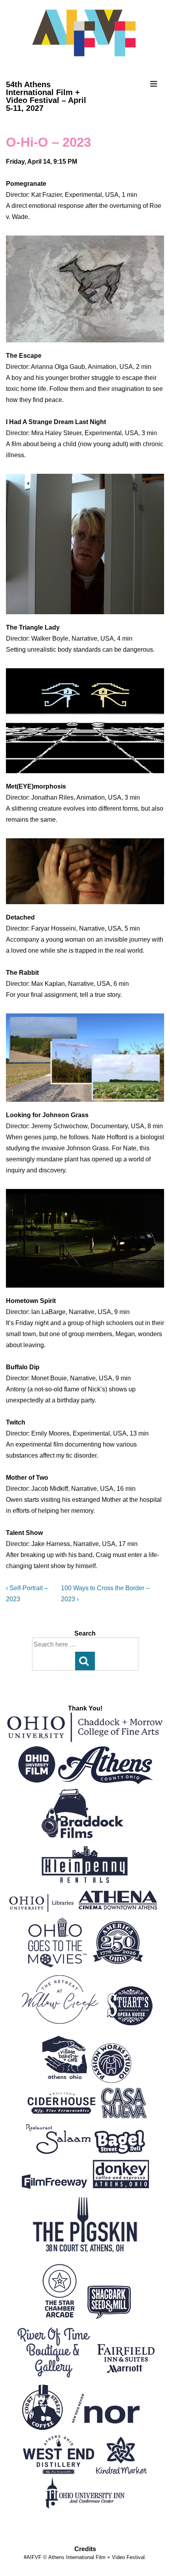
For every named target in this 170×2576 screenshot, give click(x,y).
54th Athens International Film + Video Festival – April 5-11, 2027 (46, 96)
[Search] (85, 1661)
